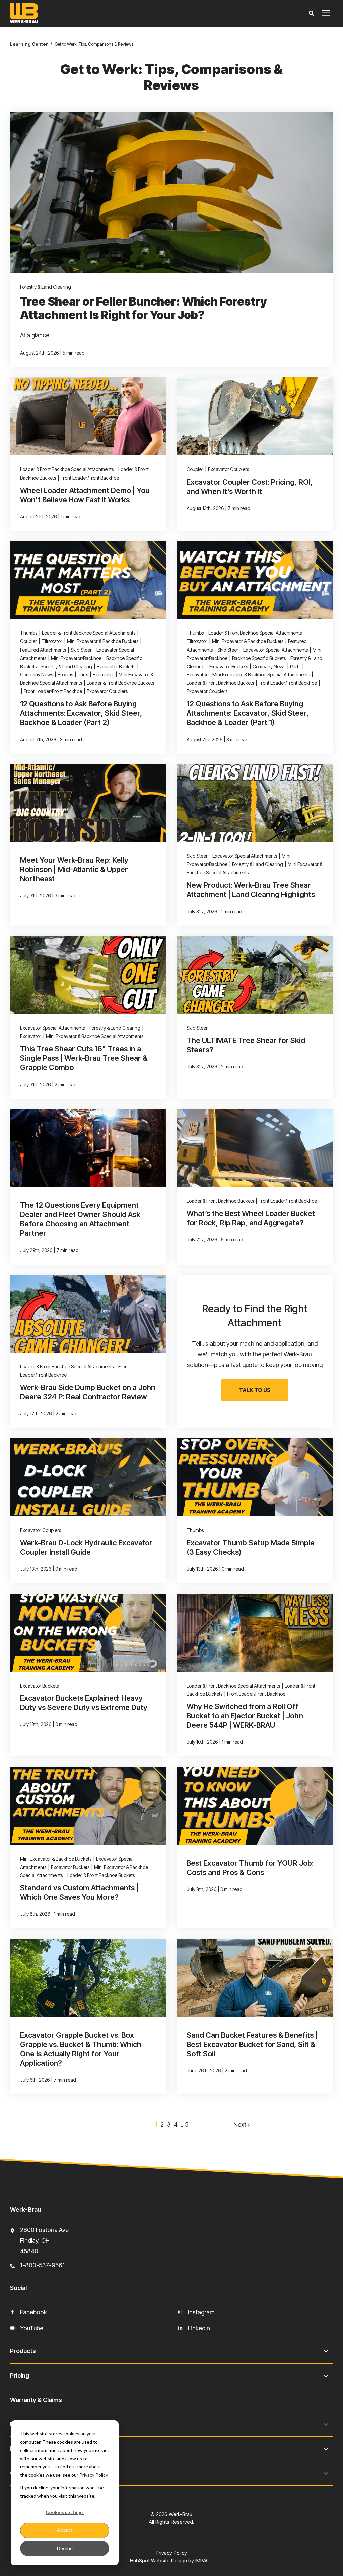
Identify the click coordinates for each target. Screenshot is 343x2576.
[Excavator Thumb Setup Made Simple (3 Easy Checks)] (255, 1511)
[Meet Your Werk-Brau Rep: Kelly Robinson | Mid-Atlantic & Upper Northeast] (88, 845)
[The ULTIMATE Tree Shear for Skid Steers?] (255, 1017)
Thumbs (29, 633)
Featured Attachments (43, 650)
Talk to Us (255, 1390)
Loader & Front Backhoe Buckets (120, 683)
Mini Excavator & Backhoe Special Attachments (261, 674)
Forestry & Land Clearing (46, 287)
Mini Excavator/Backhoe (76, 658)
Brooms (65, 674)
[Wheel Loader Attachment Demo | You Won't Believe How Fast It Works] (88, 454)
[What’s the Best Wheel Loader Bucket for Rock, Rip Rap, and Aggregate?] (255, 1187)
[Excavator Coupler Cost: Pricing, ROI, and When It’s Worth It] (255, 454)
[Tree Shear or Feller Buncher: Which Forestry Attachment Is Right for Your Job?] (171, 239)
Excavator (103, 674)
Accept (65, 2530)
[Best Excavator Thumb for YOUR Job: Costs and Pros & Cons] (255, 1848)
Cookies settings (65, 2512)
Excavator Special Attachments (276, 650)
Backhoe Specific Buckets (259, 658)
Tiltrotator (52, 641)
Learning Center (29, 44)
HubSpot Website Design (158, 2560)
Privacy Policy (94, 2475)
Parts (83, 674)
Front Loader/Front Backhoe (90, 478)
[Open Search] (313, 14)
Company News (37, 674)
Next (241, 2124)
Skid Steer (81, 650)
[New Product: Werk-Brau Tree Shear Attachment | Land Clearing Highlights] (255, 845)
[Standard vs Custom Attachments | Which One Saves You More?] (88, 1848)
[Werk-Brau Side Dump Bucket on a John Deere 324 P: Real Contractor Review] (88, 1351)
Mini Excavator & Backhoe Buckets (103, 641)
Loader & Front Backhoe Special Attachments (67, 469)
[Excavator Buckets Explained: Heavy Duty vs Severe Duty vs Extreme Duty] (88, 1675)
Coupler (195, 469)
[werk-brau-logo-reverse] (101, 13)
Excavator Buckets (116, 666)
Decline (65, 2548)
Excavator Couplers (228, 469)
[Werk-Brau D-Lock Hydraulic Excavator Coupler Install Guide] (88, 1511)
